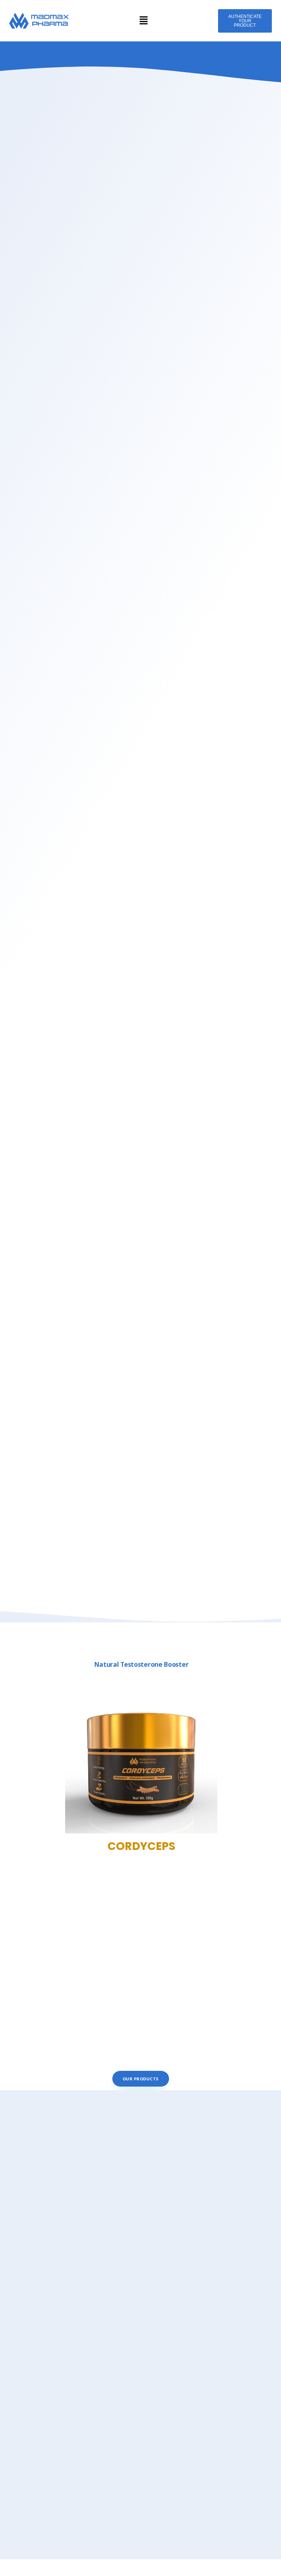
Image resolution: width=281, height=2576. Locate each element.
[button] (143, 21)
